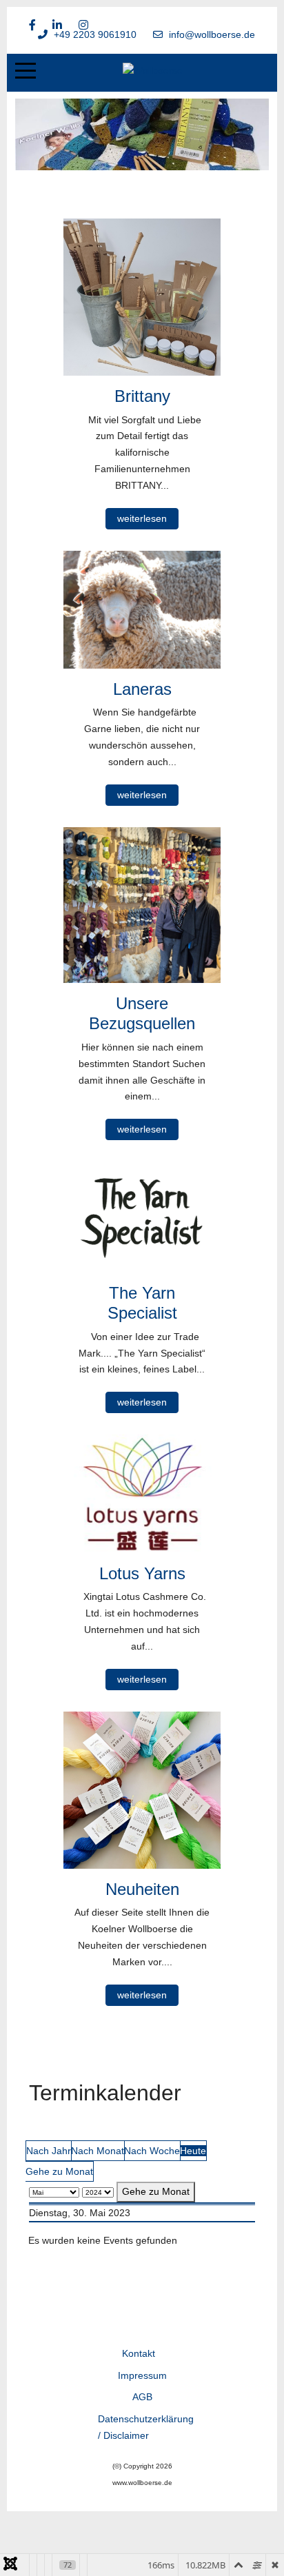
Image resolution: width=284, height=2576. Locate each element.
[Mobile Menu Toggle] (26, 71)
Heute (193, 2151)
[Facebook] (32, 25)
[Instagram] (83, 25)
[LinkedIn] (57, 25)
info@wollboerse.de (212, 34)
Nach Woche (152, 2151)
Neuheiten (142, 1889)
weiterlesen (142, 518)
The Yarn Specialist (142, 1303)
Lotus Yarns (142, 1573)
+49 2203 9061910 (95, 34)
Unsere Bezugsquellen (142, 1013)
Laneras (142, 689)
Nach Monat (98, 2151)
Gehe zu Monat (59, 2171)
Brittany (142, 396)
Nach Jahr (49, 2151)
